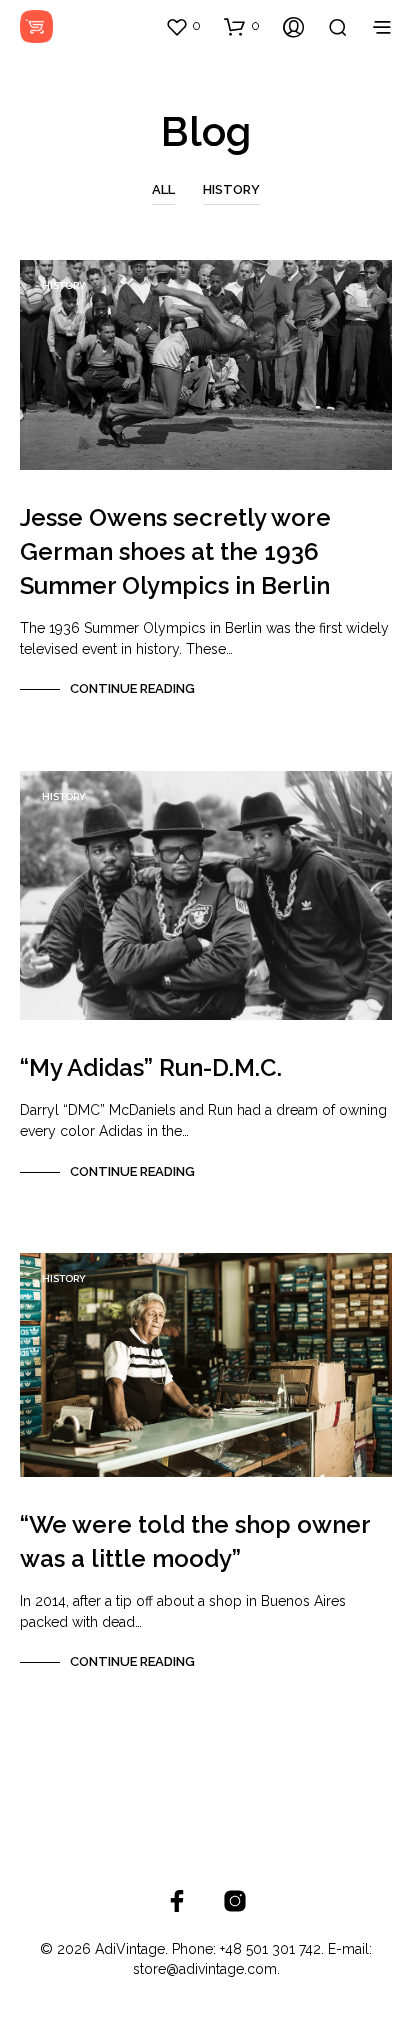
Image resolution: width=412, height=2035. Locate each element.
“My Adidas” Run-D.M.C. (151, 1067)
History (231, 189)
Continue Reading (132, 688)
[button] (183, 26)
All (163, 189)
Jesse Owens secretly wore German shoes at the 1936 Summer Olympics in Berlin (175, 551)
